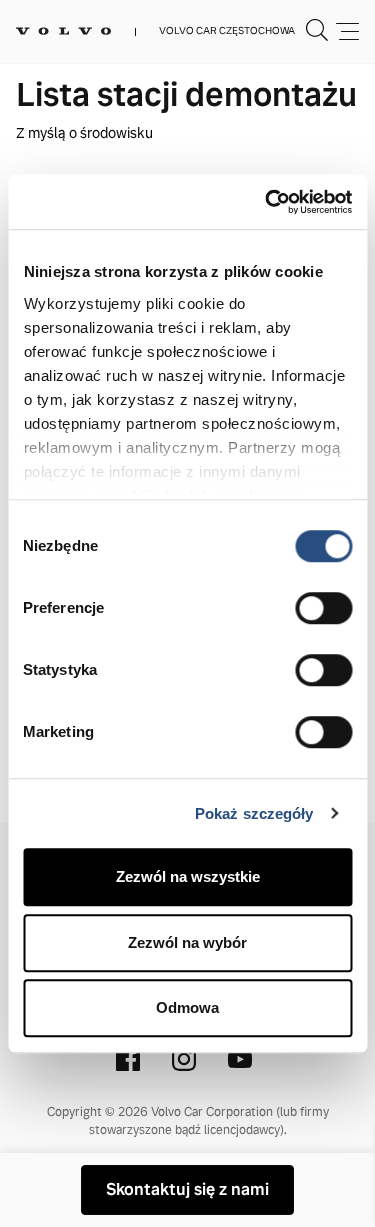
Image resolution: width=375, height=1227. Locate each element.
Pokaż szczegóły (254, 813)
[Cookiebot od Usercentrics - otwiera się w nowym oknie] (267, 202)
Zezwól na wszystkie (188, 876)
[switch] (323, 608)
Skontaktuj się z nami (187, 1189)
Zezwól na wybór (187, 942)
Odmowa (187, 1007)
